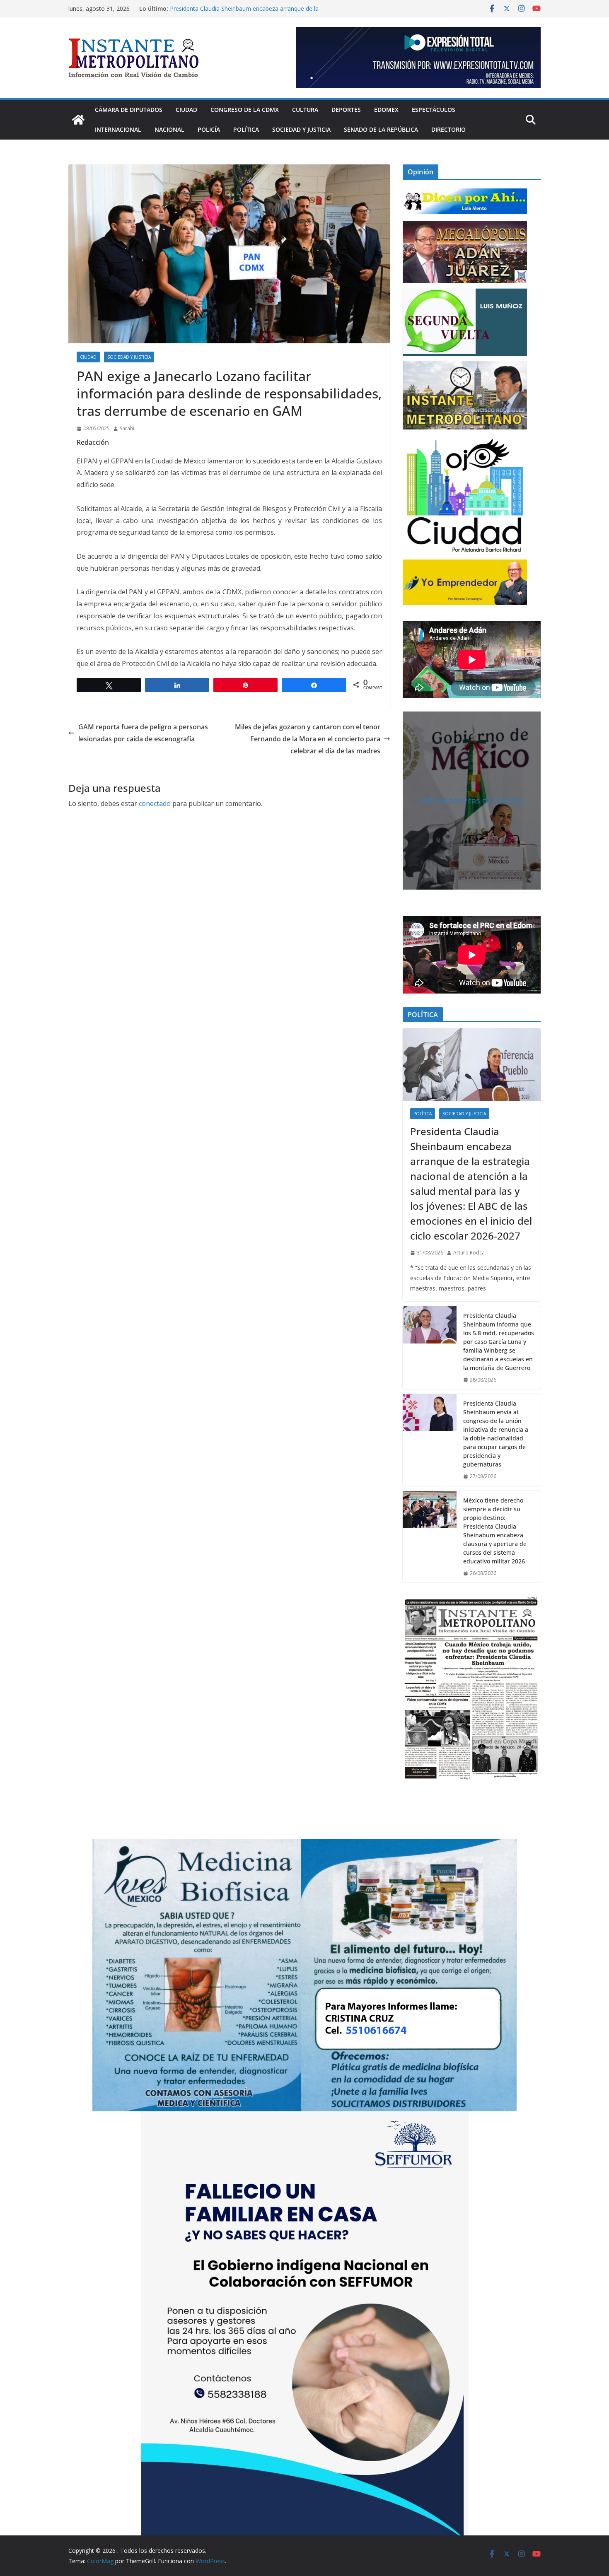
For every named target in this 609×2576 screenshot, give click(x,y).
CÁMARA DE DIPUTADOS (129, 110)
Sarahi (127, 428)
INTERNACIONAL (118, 129)
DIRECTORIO (448, 129)
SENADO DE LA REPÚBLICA (381, 129)
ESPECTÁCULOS (434, 110)
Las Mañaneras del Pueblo (472, 800)
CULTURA (305, 110)
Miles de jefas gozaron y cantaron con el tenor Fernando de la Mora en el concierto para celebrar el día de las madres (308, 739)
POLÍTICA (246, 129)
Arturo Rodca (469, 1253)
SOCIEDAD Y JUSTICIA (301, 129)
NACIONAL (169, 129)
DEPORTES (346, 110)
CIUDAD (186, 110)
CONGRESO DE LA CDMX (245, 110)
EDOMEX (386, 110)
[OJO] (465, 494)
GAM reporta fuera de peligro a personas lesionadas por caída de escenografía (143, 733)
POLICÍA (209, 129)
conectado (155, 803)
